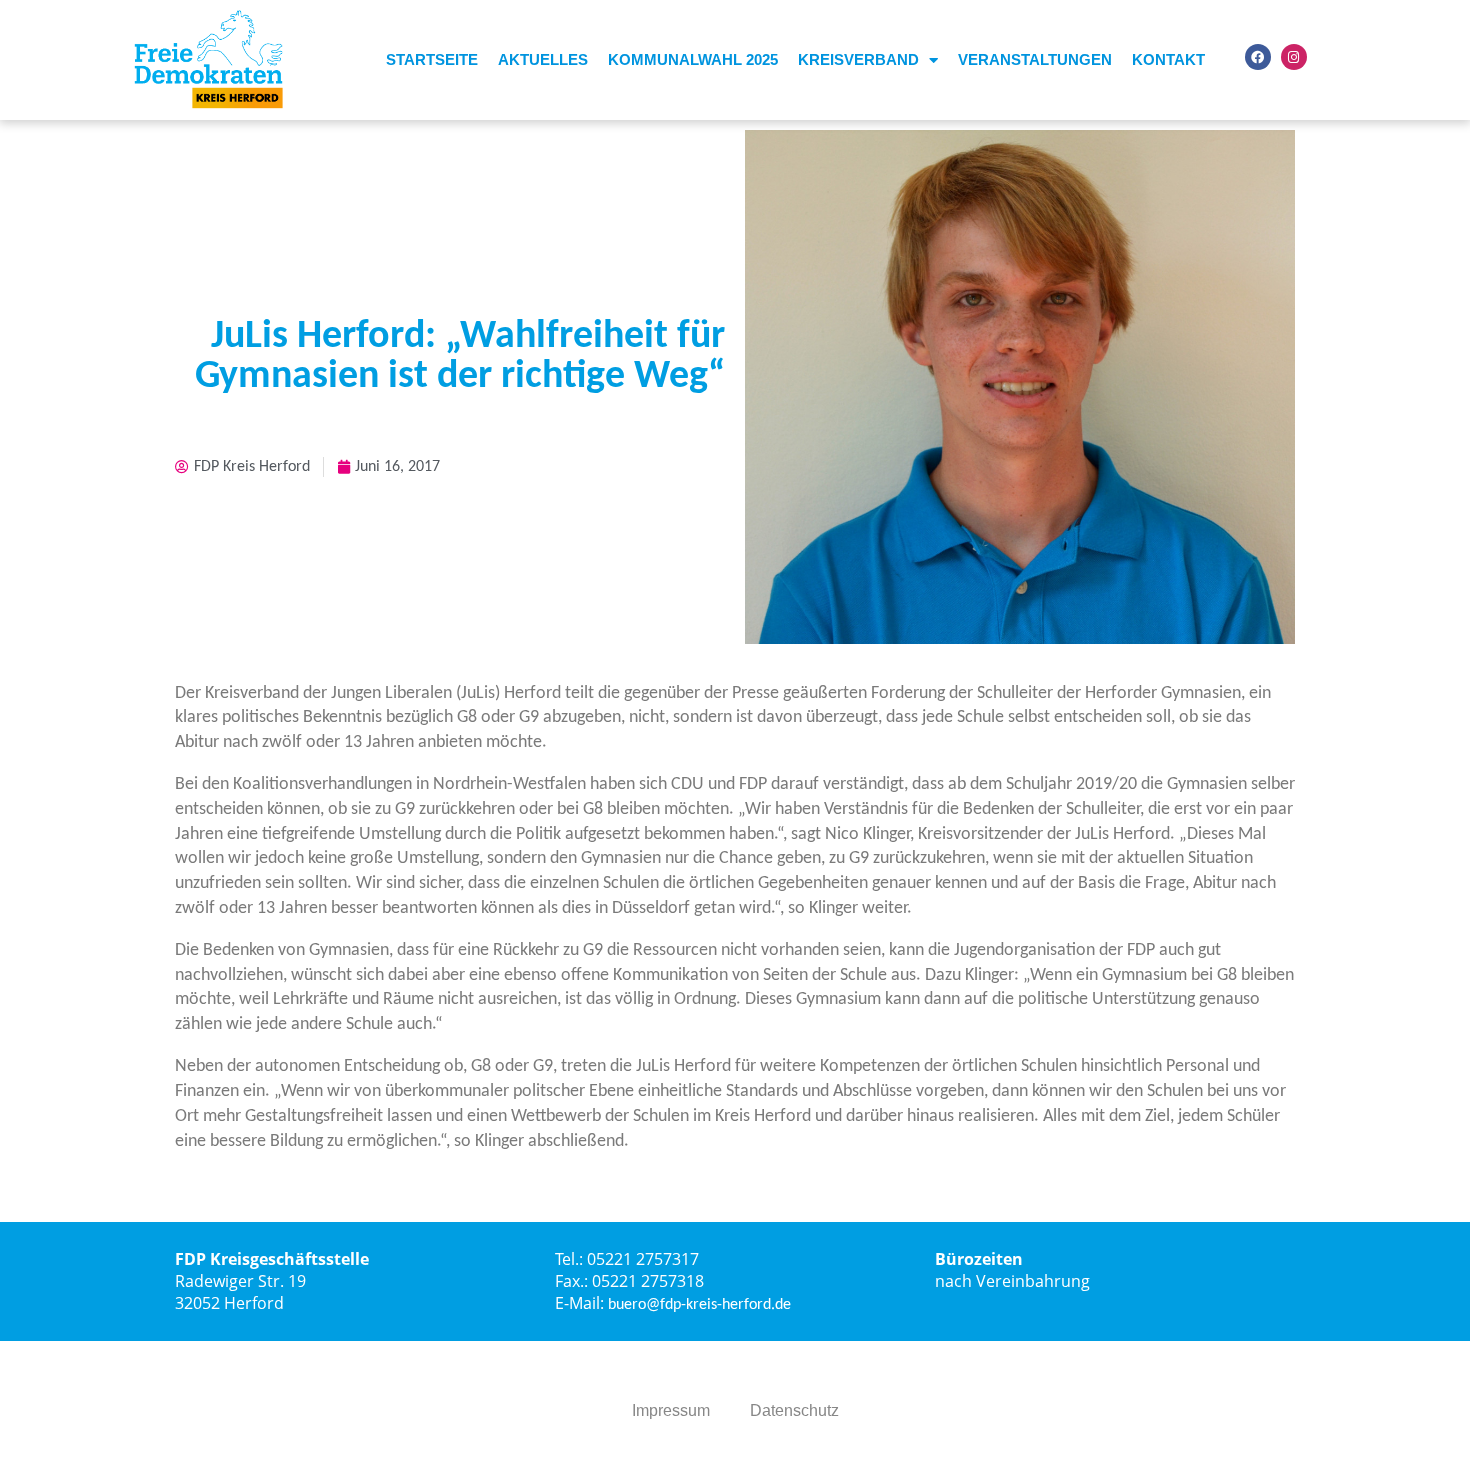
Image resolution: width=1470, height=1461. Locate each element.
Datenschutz (794, 1410)
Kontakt (1168, 59)
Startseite (432, 59)
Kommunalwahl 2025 (693, 59)
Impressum (671, 1410)
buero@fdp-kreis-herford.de (699, 1305)
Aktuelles (543, 59)
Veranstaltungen (1035, 59)
